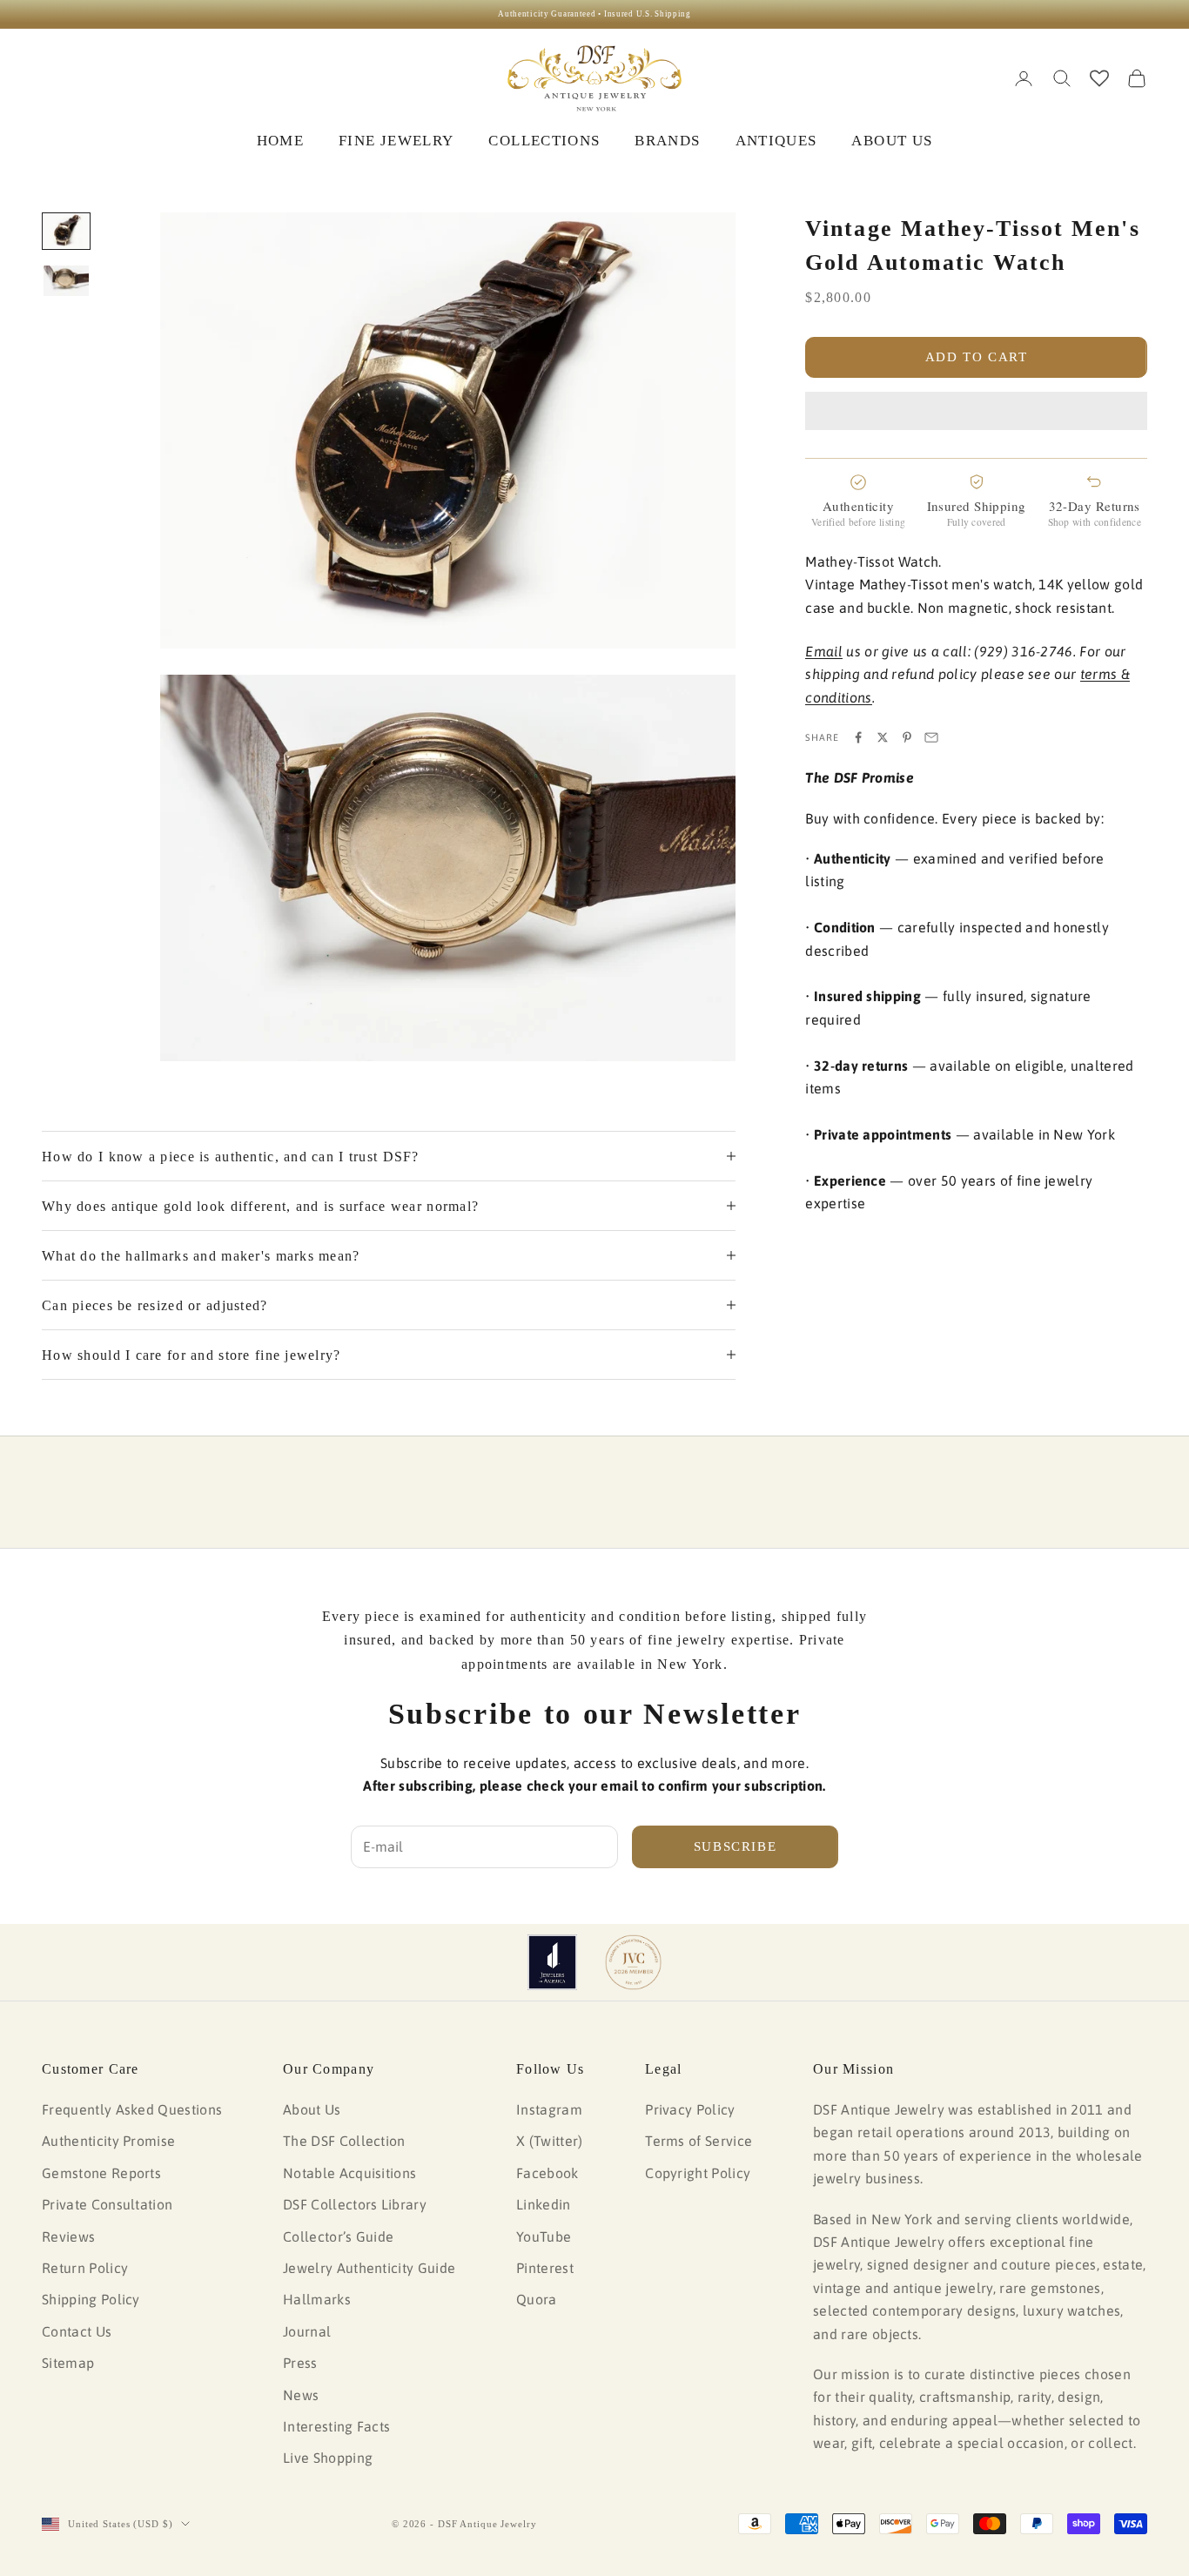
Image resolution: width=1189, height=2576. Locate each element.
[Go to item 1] (66, 231)
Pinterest (545, 2268)
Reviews (68, 2236)
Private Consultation (107, 2204)
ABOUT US (892, 141)
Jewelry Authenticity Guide (369, 2268)
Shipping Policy (91, 2299)
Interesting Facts (336, 2426)
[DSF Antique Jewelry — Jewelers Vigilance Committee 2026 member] (633, 1962)
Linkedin (544, 2204)
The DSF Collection (344, 2141)
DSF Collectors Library (355, 2204)
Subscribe (736, 1846)
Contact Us (77, 2331)
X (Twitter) (550, 2141)
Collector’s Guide (338, 2236)
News (301, 2395)
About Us (312, 2109)
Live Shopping (328, 2458)
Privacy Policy (690, 2109)
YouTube (544, 2236)
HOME (280, 141)
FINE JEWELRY (396, 141)
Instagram (549, 2109)
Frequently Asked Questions (132, 2109)
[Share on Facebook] (858, 737)
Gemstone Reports (101, 2173)
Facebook (547, 2173)
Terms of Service (699, 2141)
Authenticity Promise (108, 2141)
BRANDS (667, 141)
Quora (537, 2299)
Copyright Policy (698, 2173)
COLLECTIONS (544, 141)
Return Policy (85, 2268)
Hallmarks (317, 2299)
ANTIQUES (776, 141)
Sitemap (68, 2363)
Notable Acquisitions (349, 2173)
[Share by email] (931, 737)
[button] (976, 411)
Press (300, 2363)
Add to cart (977, 357)
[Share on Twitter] (883, 737)
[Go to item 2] (66, 281)
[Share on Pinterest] (907, 737)
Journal (307, 2331)
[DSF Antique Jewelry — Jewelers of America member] (552, 1962)
